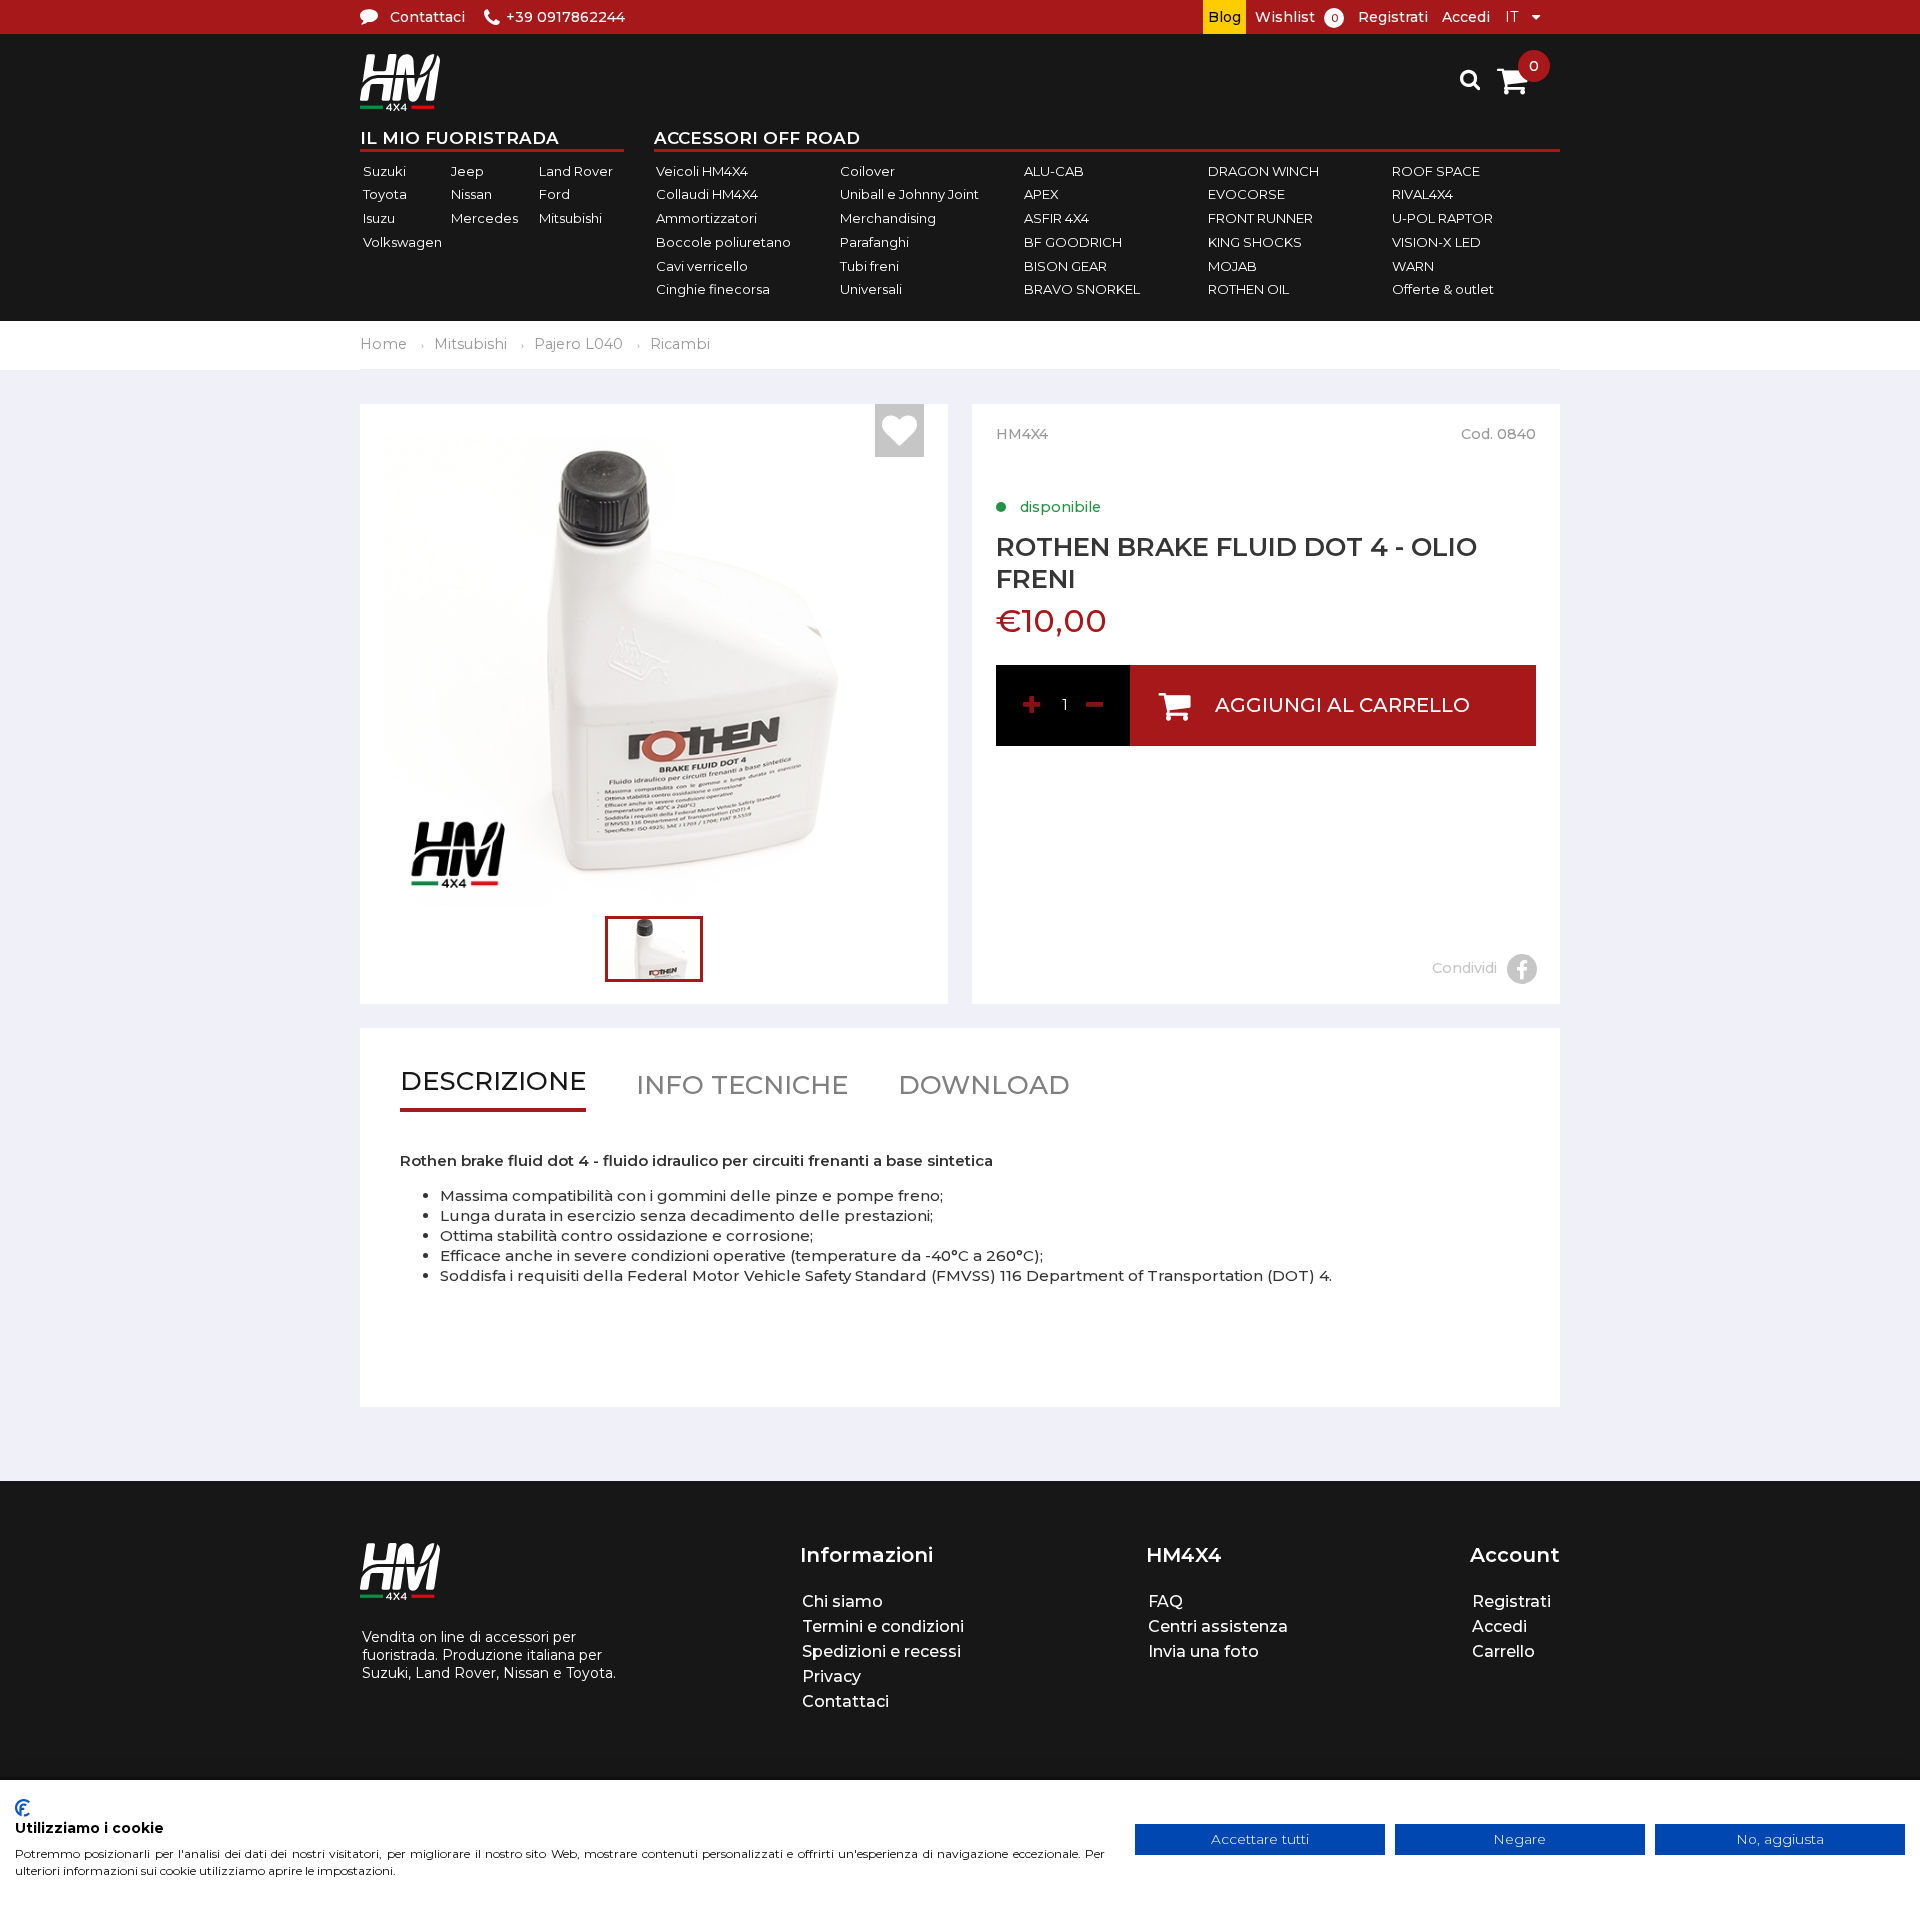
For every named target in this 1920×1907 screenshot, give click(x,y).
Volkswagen (402, 242)
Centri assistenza (1218, 1626)
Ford (554, 195)
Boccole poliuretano (723, 242)
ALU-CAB (1054, 171)
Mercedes (484, 218)
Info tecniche (742, 1089)
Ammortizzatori (706, 218)
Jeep (467, 171)
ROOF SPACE (1436, 171)
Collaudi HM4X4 (707, 195)
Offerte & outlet (1443, 289)
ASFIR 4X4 (1056, 218)
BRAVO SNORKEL (1082, 289)
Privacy (831, 1676)
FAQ (1165, 1601)
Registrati (1393, 17)
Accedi (1466, 17)
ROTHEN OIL (1248, 289)
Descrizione (493, 1085)
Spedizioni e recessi (881, 1651)
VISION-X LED (1436, 242)
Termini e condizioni (883, 1626)
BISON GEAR (1065, 266)
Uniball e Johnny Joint (909, 195)
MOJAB (1232, 266)
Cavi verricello (702, 266)
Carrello (1503, 1651)
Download (984, 1089)
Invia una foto (1203, 1651)
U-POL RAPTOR (1442, 218)
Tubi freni (869, 266)
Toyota (385, 195)
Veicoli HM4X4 (702, 171)
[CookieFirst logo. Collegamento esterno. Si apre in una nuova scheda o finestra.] (22, 1808)
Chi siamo (842, 1601)
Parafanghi (874, 242)
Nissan (471, 195)
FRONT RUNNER (1260, 218)
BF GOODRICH (1073, 242)
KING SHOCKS (1255, 242)
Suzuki (384, 171)
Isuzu (379, 218)
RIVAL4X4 (1422, 195)
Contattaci (845, 1701)
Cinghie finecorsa (713, 289)
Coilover (867, 171)
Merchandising (888, 218)
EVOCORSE (1246, 195)
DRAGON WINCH (1263, 171)
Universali (871, 289)
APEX (1041, 195)
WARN (1413, 266)
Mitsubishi (570, 218)
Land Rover (576, 171)
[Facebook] (1522, 969)
